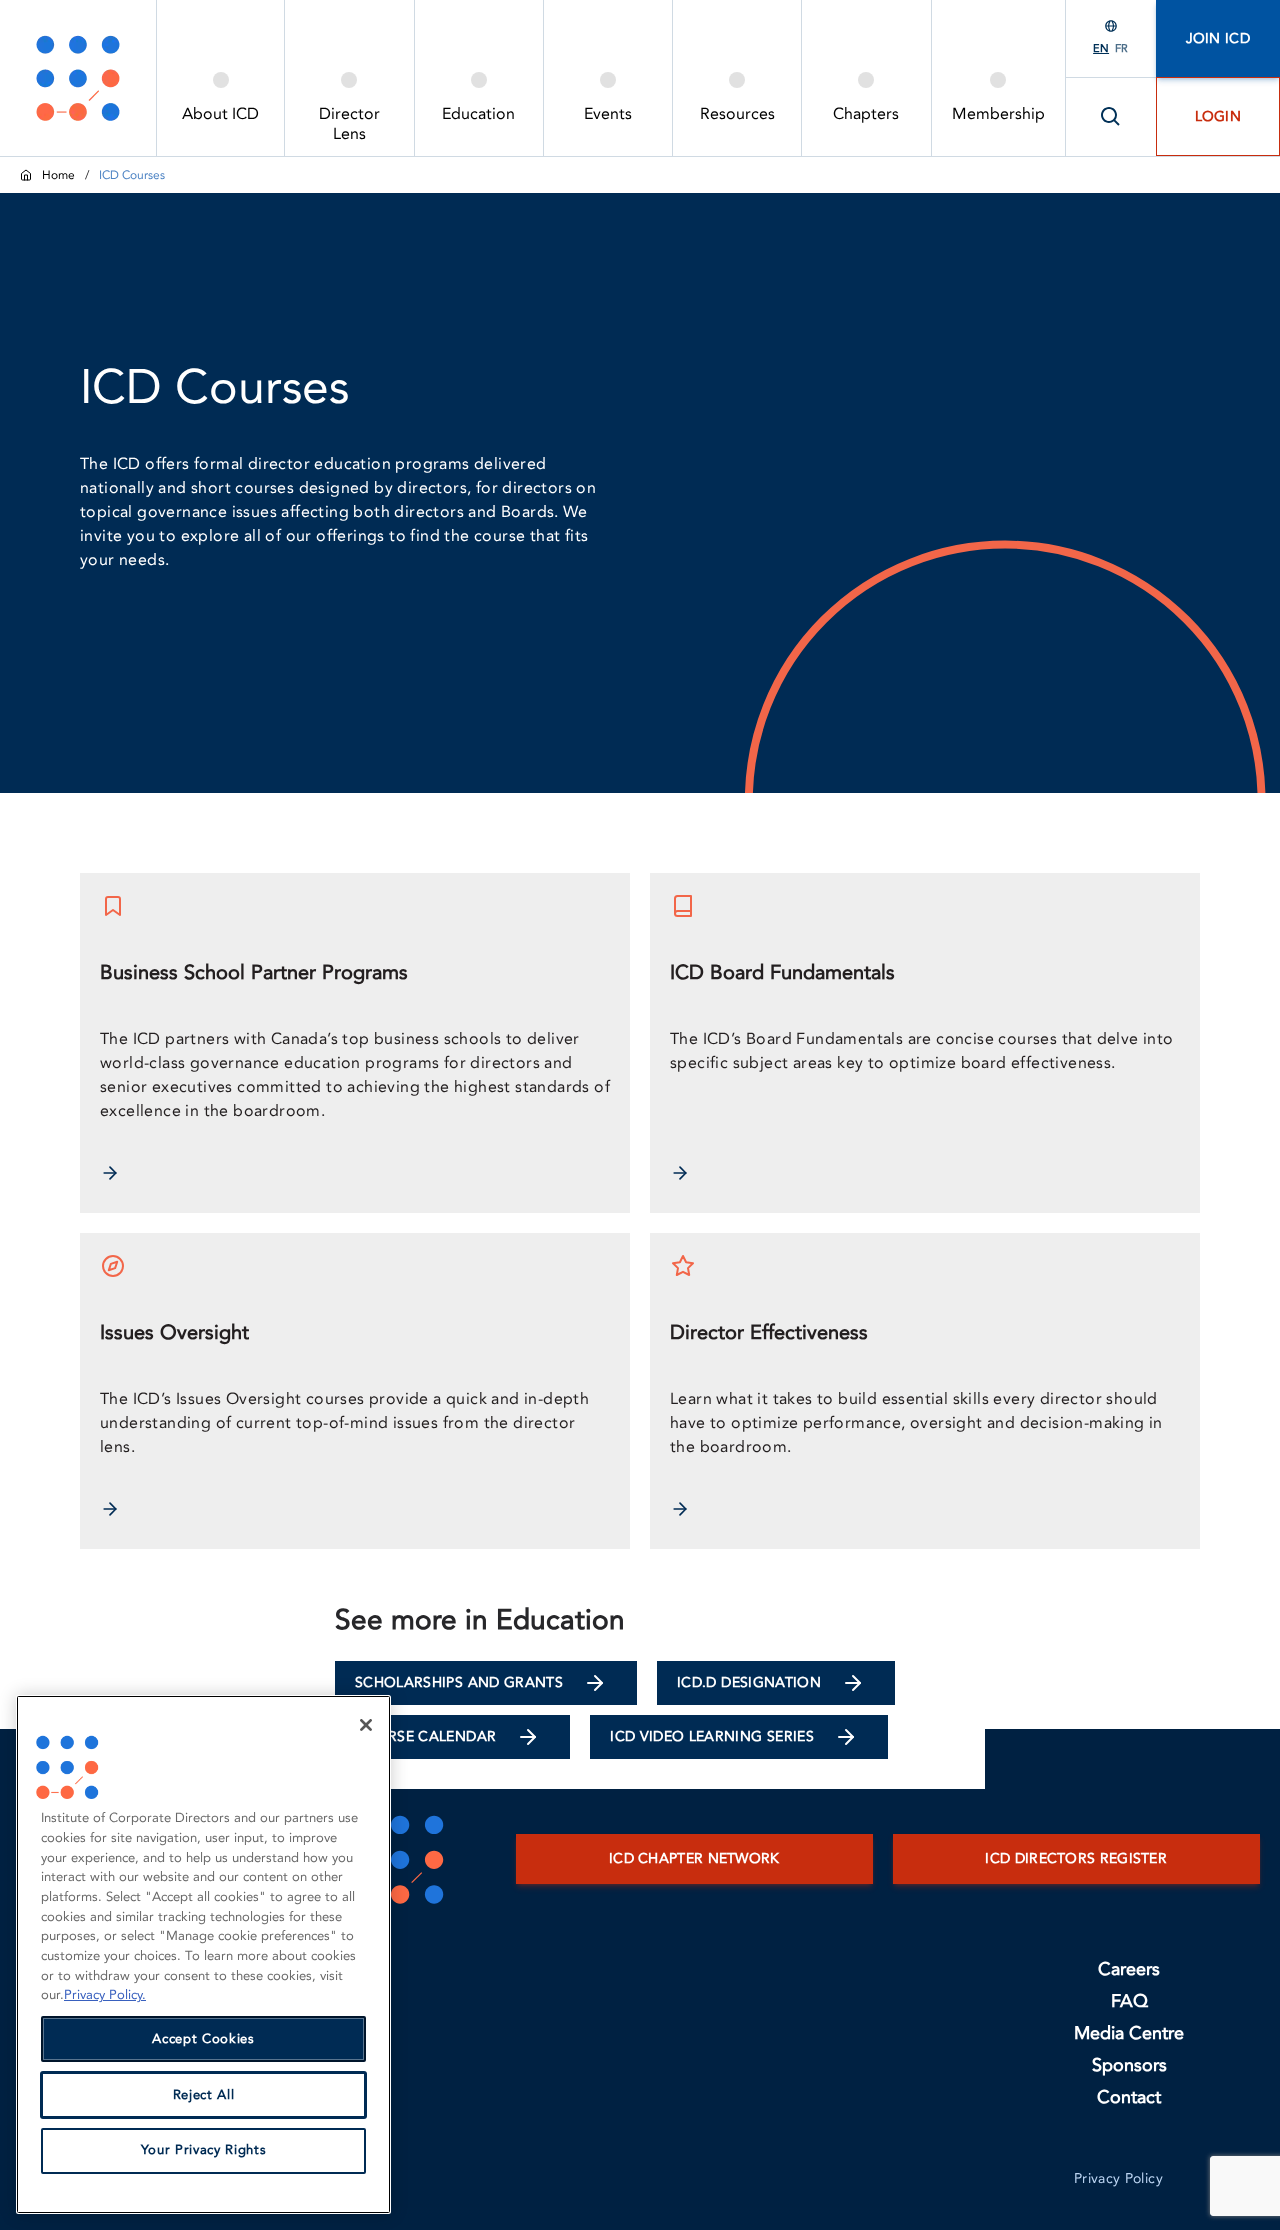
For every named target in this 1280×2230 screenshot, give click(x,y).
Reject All (204, 2095)
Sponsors (1129, 2065)
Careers (1129, 1969)
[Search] (1111, 117)
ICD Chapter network (694, 1858)
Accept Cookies (203, 2039)
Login (1218, 116)
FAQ (1129, 2001)
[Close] (366, 1725)
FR (1121, 48)
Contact (1129, 2097)
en (1101, 48)
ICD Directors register (1076, 1858)
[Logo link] (78, 78)
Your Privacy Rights (203, 2151)
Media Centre (1129, 2033)
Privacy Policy (1118, 2178)
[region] (203, 1954)
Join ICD (1218, 38)
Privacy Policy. (105, 1995)
